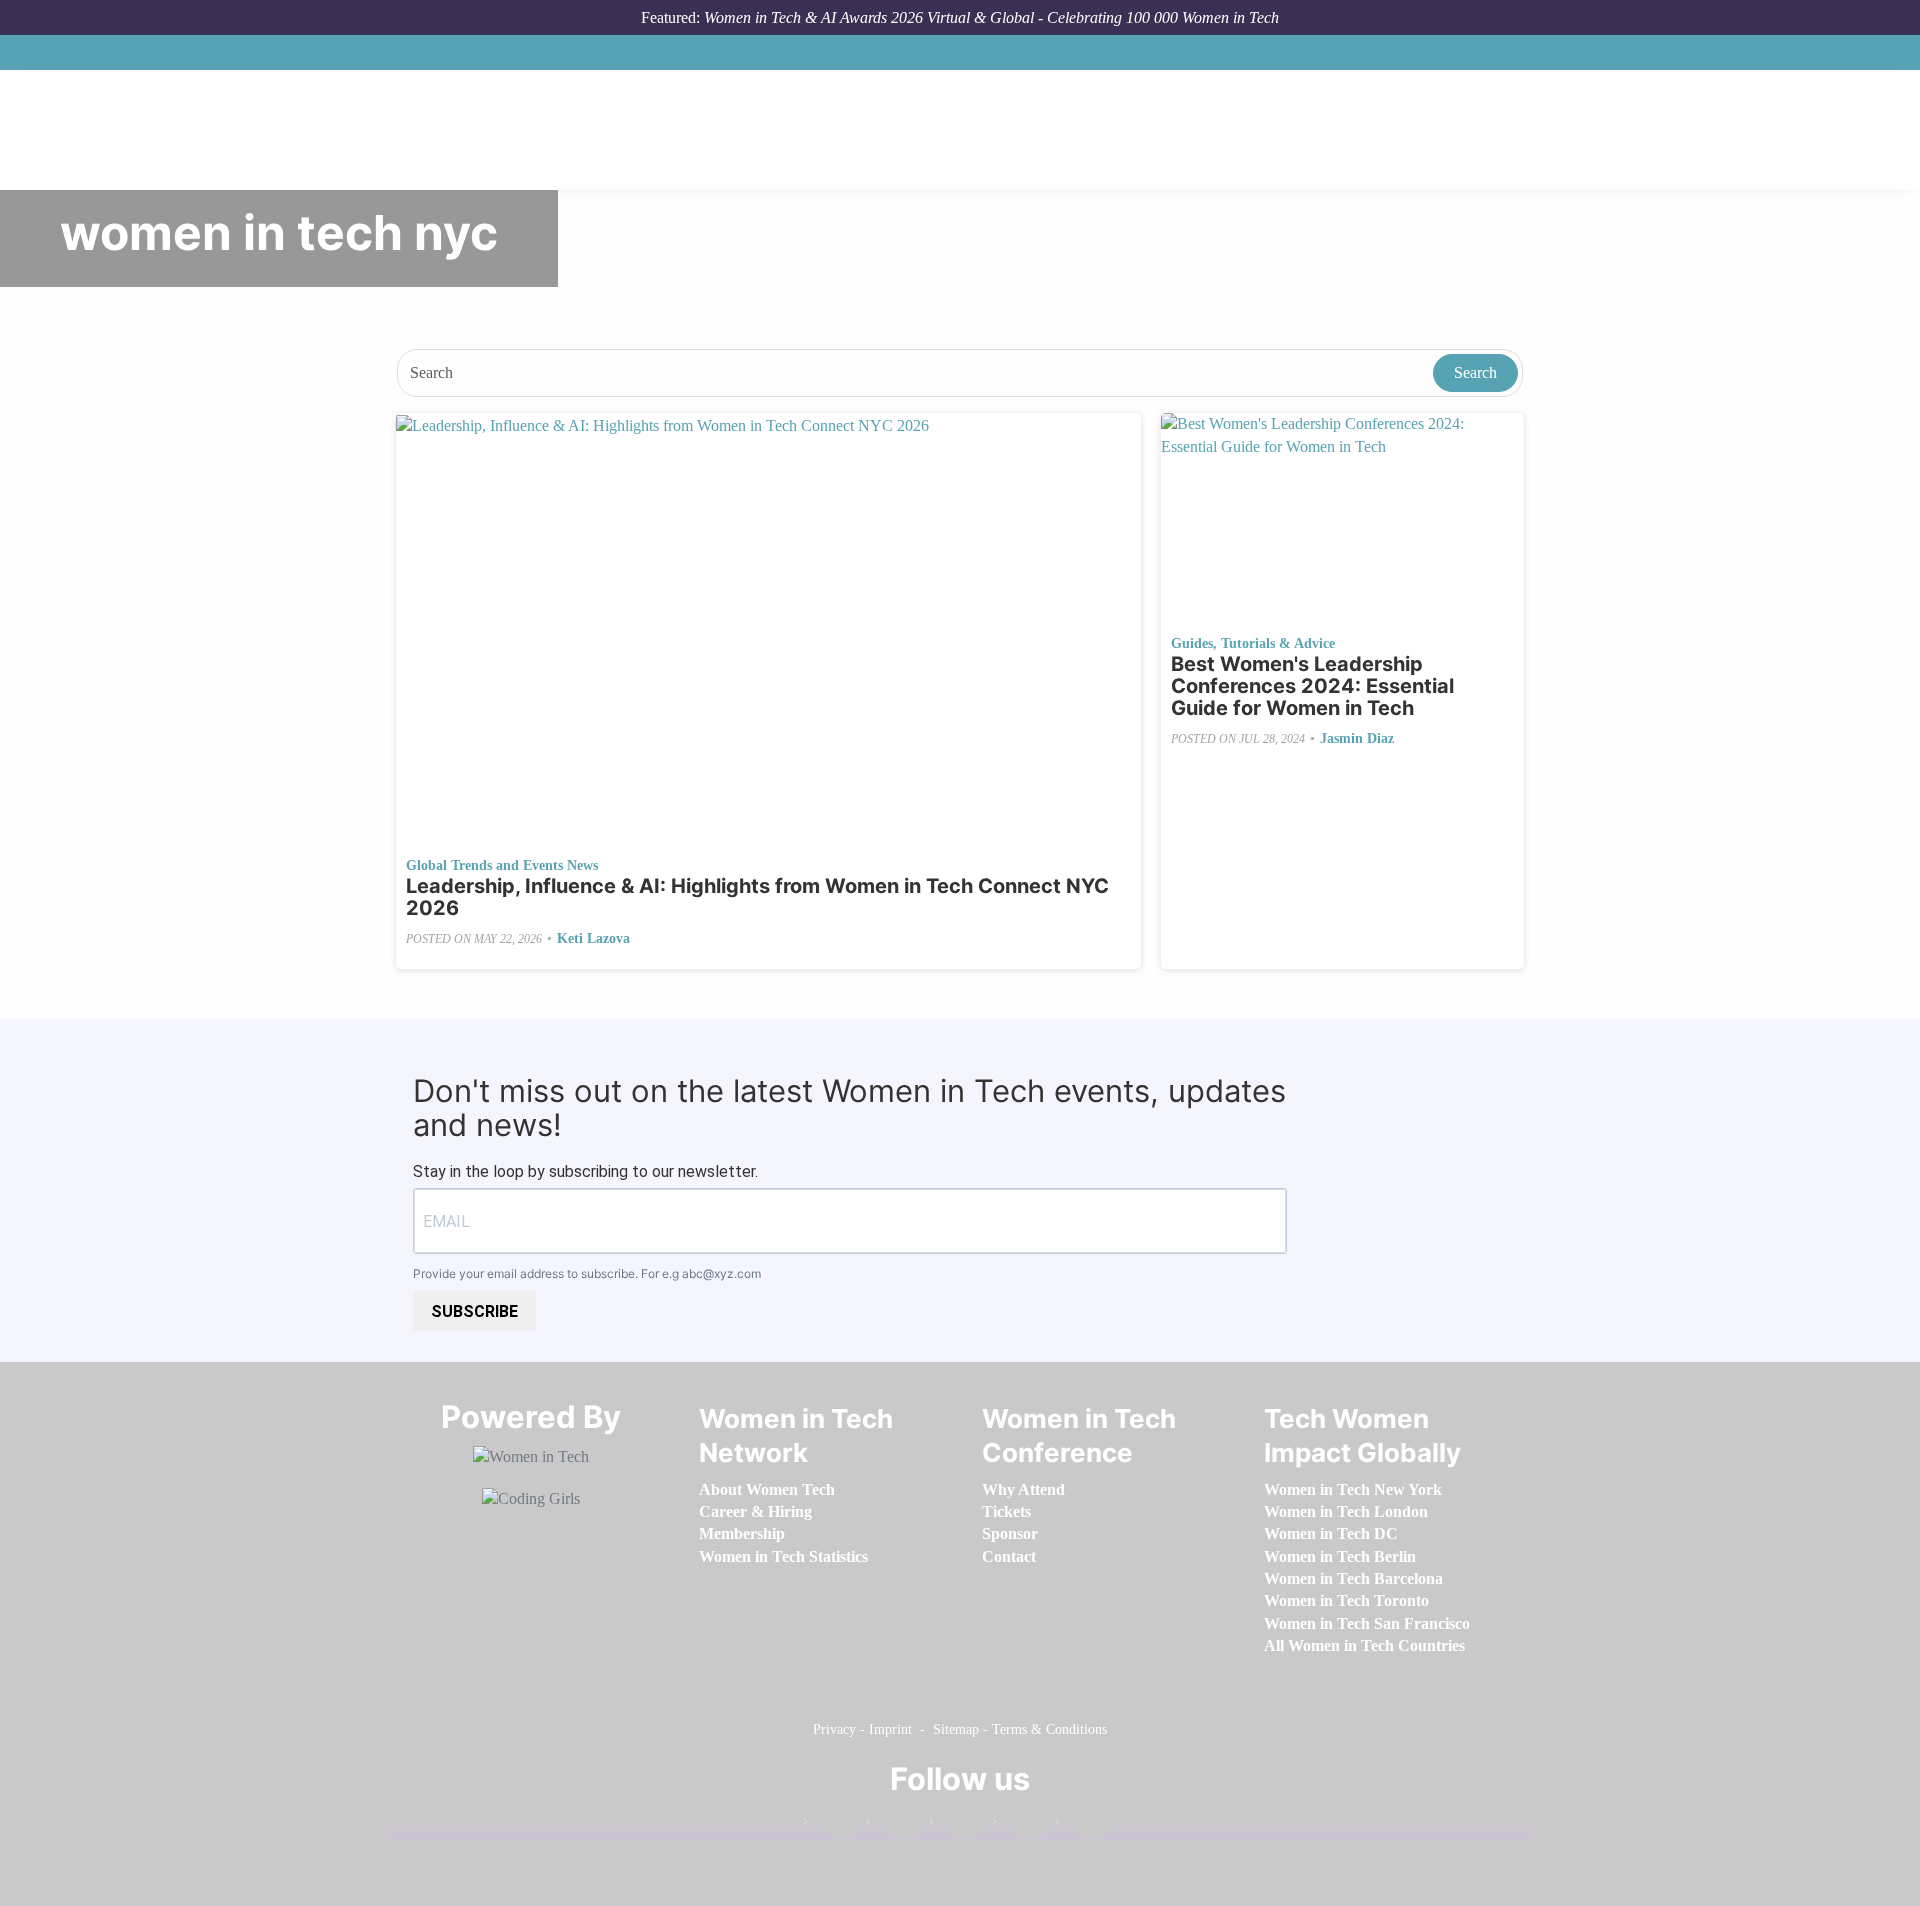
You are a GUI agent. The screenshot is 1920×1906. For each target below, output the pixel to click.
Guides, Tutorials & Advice (1253, 643)
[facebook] (831, 1825)
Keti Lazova (593, 938)
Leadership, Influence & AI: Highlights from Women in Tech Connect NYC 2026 (757, 897)
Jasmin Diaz (1357, 738)
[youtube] (1083, 1825)
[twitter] (1020, 1825)
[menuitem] (767, 1489)
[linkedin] (894, 1825)
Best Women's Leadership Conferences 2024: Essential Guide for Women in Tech (1312, 686)
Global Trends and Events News (502, 865)
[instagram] (957, 1825)
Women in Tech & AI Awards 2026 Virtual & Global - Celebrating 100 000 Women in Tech (991, 17)
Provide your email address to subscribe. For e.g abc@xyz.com (587, 1273)
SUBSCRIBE (474, 1311)
